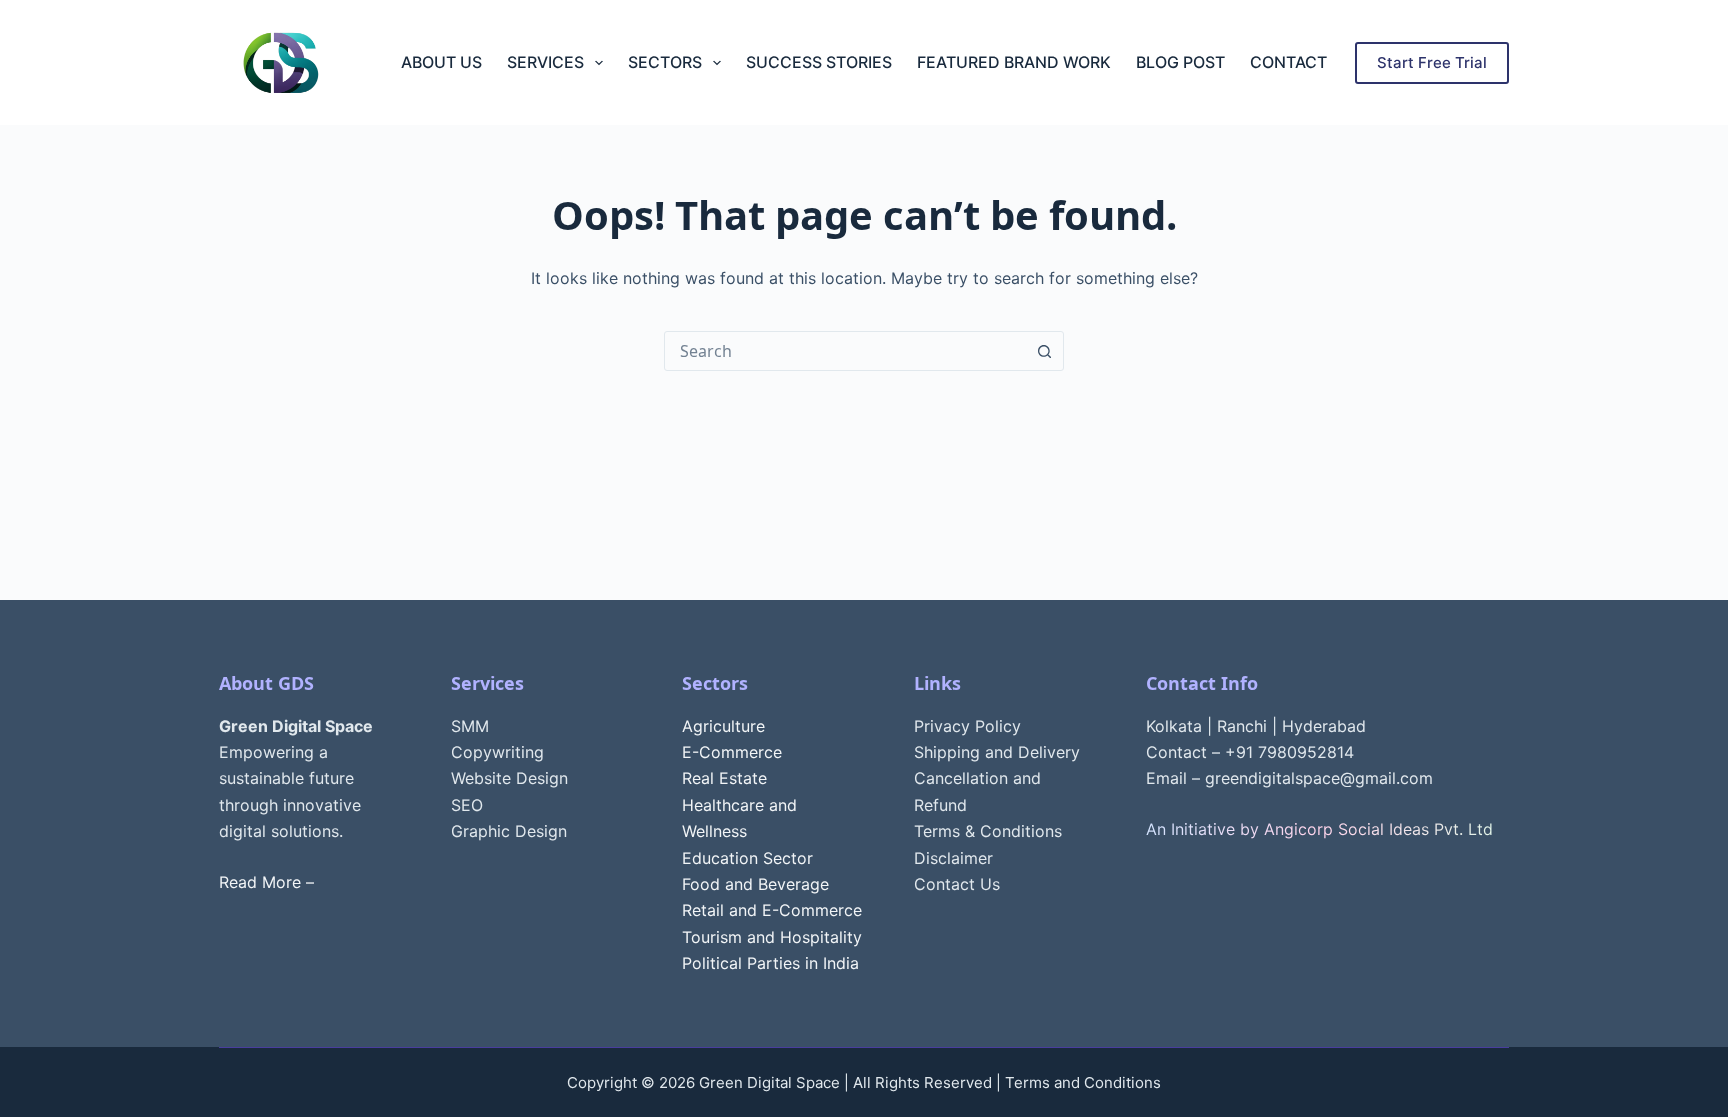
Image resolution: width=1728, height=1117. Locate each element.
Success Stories (819, 62)
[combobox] (845, 351)
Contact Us (957, 884)
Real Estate (724, 778)
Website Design (509, 778)
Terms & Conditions (988, 831)
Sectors (665, 62)
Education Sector (747, 858)
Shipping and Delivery (997, 752)
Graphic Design (509, 831)
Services (545, 62)
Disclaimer (953, 858)
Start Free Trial (1432, 62)
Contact (1288, 62)
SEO (467, 805)
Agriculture (723, 726)
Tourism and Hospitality (772, 937)
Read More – (266, 882)
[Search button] (1044, 351)
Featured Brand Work (1014, 62)
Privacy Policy (967, 726)
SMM (470, 726)
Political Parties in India (770, 963)
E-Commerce (732, 752)
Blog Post (1180, 62)
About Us (441, 62)
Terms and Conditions (1083, 1082)
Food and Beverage (755, 884)
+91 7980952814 (1289, 752)
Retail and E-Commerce (772, 910)
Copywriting (497, 752)
